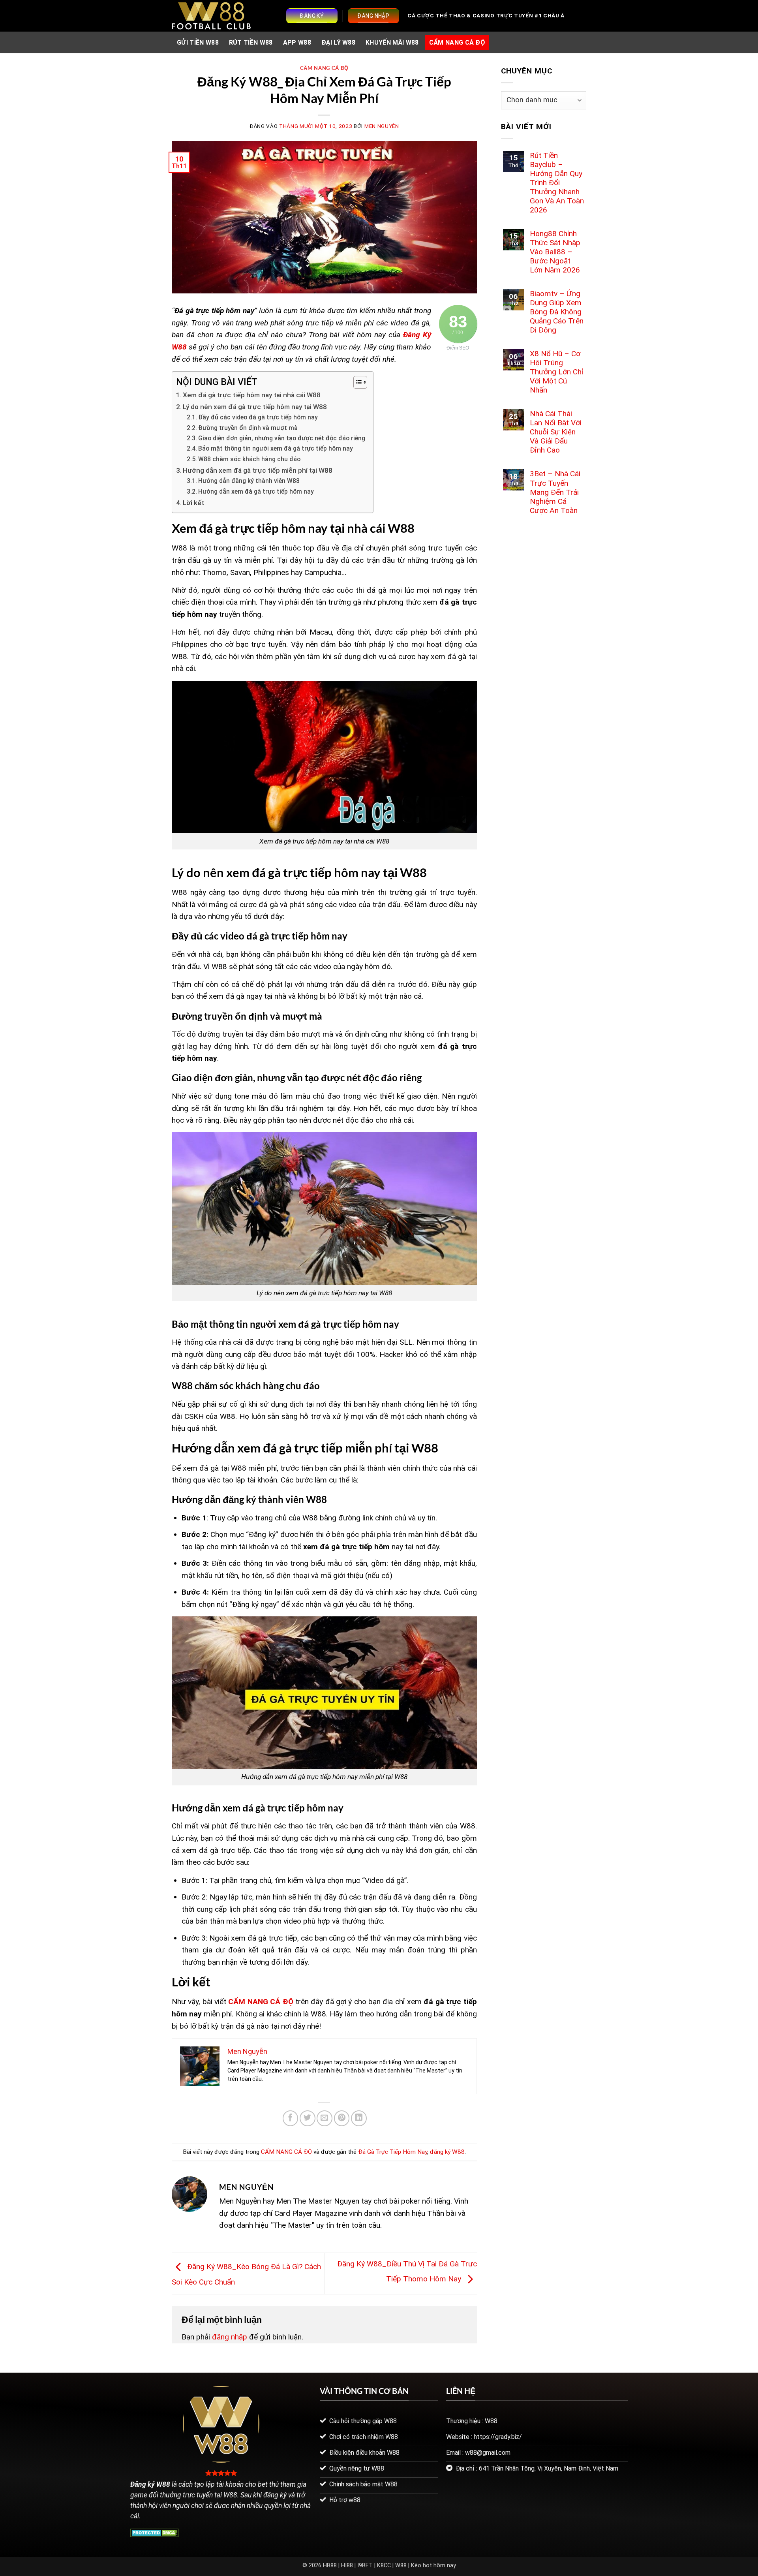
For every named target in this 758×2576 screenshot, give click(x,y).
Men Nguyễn (382, 126)
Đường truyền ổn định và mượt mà (248, 428)
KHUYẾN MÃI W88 (392, 42)
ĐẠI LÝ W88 (338, 42)
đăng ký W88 (447, 2152)
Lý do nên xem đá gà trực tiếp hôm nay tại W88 (255, 407)
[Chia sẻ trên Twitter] (308, 2118)
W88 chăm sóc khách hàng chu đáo (249, 459)
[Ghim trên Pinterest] (342, 2118)
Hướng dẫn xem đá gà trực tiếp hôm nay (256, 492)
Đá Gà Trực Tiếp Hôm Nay (393, 2152)
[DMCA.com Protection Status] (155, 2532)
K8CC (384, 2566)
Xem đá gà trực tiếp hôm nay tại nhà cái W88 (252, 395)
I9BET (365, 2566)
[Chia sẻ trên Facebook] (291, 2118)
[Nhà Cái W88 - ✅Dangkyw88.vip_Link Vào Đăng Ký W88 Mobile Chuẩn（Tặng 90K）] (211, 16)
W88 (401, 2566)
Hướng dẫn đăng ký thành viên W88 (249, 481)
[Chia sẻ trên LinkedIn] (359, 2118)
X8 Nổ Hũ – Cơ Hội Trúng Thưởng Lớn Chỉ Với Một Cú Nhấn (557, 372)
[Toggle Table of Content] (356, 382)
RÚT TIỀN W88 (251, 42)
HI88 (347, 2566)
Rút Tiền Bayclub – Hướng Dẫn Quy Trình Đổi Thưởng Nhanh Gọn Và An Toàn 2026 (557, 183)
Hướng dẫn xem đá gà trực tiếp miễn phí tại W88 (258, 470)
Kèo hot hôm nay (433, 2566)
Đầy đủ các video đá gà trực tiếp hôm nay (258, 417)
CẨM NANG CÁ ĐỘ (457, 42)
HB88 (330, 2566)
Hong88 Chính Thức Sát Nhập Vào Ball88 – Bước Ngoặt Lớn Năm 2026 (555, 252)
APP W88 (297, 42)
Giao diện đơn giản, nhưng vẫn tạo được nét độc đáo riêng (282, 438)
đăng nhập (230, 2337)
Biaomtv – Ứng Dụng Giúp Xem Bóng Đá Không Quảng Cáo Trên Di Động (557, 312)
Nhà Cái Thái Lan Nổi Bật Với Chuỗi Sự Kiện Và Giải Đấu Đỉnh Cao (556, 432)
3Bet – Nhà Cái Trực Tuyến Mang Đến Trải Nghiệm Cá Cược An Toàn (555, 492)
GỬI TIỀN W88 (198, 42)
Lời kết (193, 503)
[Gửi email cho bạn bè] (325, 2118)
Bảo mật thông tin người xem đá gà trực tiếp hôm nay (276, 449)
